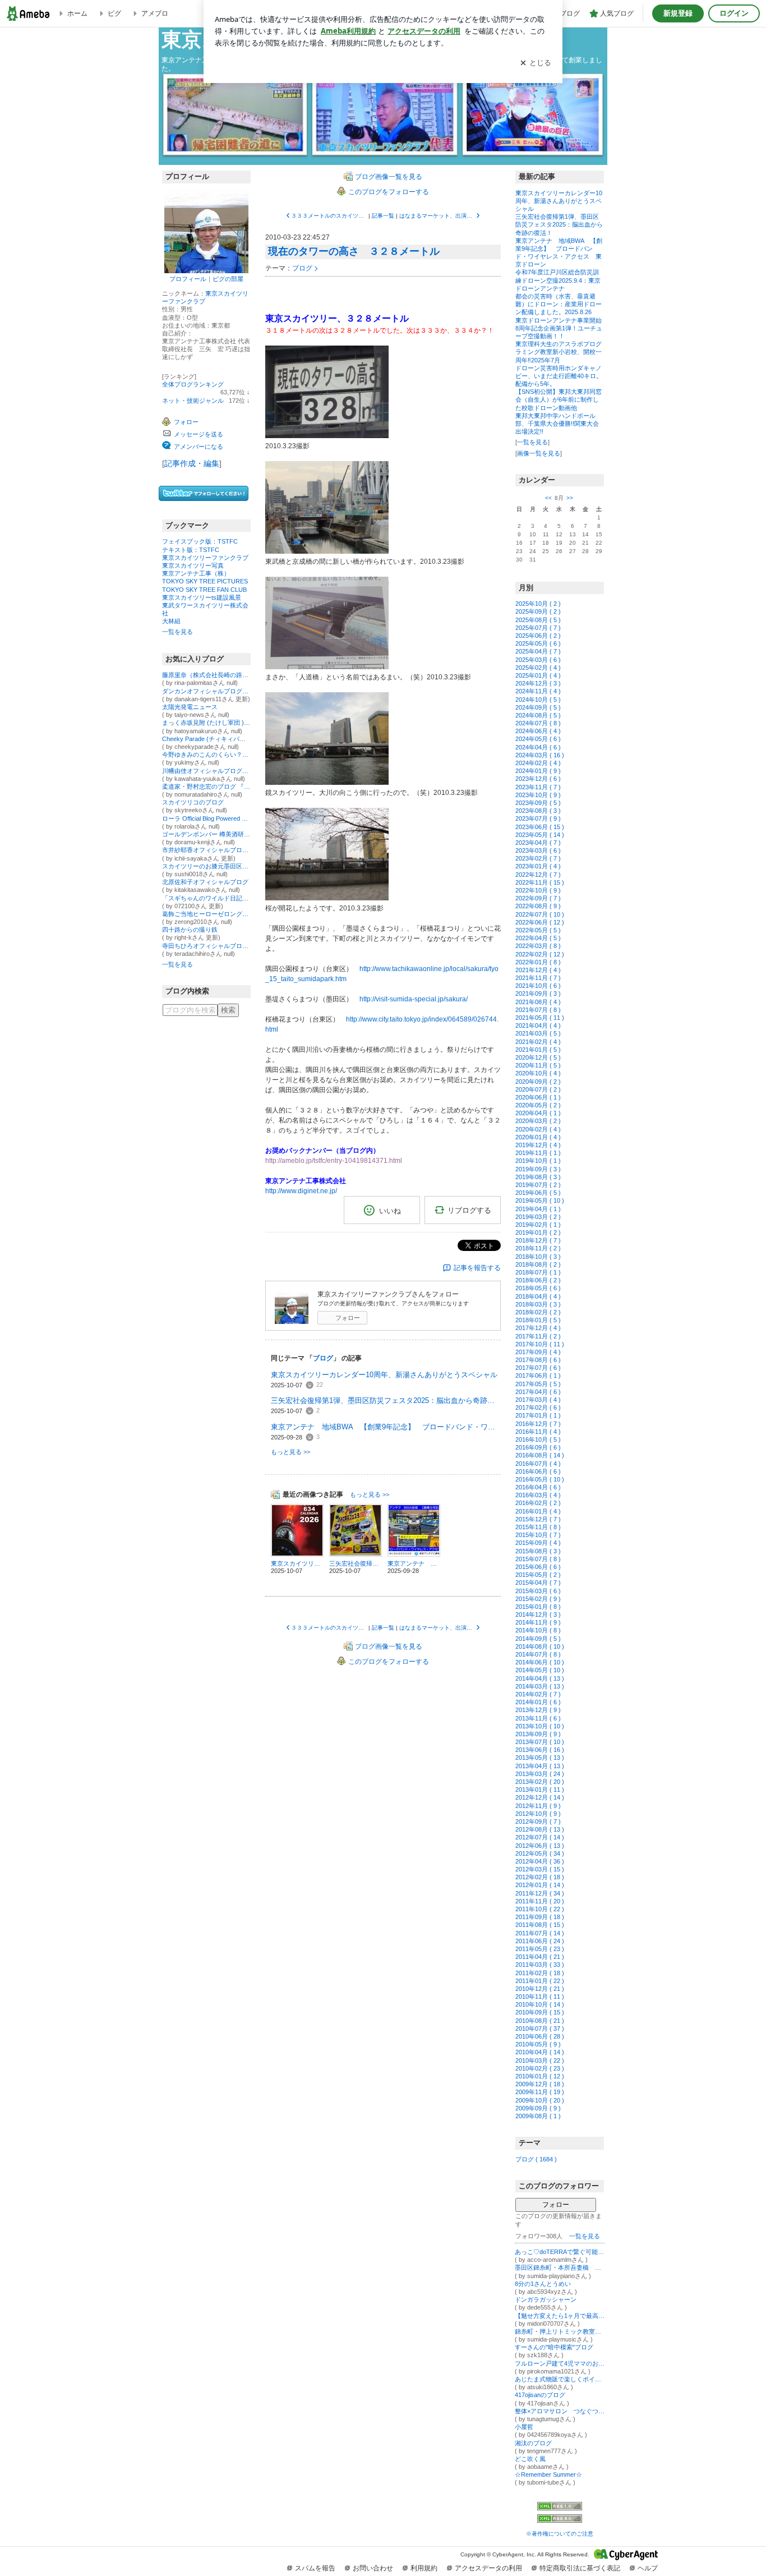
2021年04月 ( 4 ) (538, 1025)
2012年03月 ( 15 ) (540, 1869)
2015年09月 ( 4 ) (538, 1543)
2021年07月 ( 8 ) (538, 1010)
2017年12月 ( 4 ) (538, 1328)
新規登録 (678, 13)
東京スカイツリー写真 (193, 565)
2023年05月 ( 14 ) (540, 835)
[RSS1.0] (560, 2508)
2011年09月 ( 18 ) (540, 1917)
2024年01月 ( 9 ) (538, 771)
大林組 (171, 621)
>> (570, 498)
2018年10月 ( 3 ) (538, 1257)
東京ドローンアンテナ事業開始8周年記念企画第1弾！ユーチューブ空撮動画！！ (559, 328)
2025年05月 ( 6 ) (538, 643)
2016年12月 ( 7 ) (538, 1424)
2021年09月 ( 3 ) (538, 993)
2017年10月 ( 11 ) (540, 1344)
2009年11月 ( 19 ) (540, 2092)
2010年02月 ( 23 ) (540, 2068)
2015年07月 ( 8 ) (538, 1559)
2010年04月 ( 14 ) (540, 2052)
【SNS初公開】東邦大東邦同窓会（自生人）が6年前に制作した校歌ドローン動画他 (559, 399)
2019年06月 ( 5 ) (538, 1193)
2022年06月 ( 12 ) (540, 922)
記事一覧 (383, 216)
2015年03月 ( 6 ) (538, 1591)
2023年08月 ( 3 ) (538, 811)
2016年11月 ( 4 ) (538, 1432)
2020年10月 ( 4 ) (538, 1073)
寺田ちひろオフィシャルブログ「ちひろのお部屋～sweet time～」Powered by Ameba (206, 946)
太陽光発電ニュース (190, 707)
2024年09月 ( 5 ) (538, 707)
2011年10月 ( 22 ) (540, 1909)
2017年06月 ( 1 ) (538, 1376)
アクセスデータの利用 (488, 2568)
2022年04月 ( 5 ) (538, 938)
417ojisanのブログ (540, 2395)
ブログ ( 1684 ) (536, 2159)
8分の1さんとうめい (543, 2284)
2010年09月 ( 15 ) (540, 2012)
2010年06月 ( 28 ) (540, 2036)
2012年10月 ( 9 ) (538, 1814)
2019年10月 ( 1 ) (538, 1161)
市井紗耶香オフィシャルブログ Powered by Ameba (206, 850)
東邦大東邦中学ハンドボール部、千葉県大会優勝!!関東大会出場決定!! (557, 424)
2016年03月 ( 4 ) (538, 1495)
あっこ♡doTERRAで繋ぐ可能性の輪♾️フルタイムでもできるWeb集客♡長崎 (560, 2252)
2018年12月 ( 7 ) (538, 1240)
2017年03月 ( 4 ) (538, 1400)
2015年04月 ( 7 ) (538, 1583)
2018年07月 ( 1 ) (538, 1272)
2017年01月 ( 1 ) (538, 1415)
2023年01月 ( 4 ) (538, 866)
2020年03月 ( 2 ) (538, 1121)
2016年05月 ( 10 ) (540, 1479)
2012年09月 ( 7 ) (538, 1821)
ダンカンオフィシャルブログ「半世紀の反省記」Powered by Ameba (206, 691)
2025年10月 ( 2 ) (538, 604)
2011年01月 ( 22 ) (540, 1981)
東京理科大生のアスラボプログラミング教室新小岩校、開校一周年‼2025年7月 (559, 352)
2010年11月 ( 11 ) (540, 1997)
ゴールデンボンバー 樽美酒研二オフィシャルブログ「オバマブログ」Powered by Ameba (206, 834)
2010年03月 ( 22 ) (540, 2060)
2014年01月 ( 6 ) (538, 1702)
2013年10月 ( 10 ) (540, 1726)
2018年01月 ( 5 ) (538, 1320)
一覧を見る (177, 632)
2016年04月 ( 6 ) (538, 1487)
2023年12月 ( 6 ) (538, 779)
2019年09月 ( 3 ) (538, 1169)
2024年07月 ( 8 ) (538, 723)
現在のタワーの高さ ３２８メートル (354, 251)
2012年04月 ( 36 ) (540, 1861)
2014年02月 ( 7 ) (538, 1694)
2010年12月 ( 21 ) (540, 1989)
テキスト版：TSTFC (191, 550)
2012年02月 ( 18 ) (540, 1877)
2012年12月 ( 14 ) (540, 1797)
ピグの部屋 (228, 279)
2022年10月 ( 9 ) (538, 890)
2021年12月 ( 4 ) (538, 970)
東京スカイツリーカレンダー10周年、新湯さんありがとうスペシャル (384, 1375)
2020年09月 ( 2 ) (538, 1082)
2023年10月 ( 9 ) (538, 795)
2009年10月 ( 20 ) (540, 2100)
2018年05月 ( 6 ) (538, 1288)
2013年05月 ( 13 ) (540, 1758)
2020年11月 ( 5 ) (538, 1065)
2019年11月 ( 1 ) (538, 1153)
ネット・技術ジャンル (193, 401)
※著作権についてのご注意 (560, 2534)
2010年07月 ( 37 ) (540, 2028)
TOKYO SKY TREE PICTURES (205, 581)
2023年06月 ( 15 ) (540, 827)
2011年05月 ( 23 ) (540, 1949)
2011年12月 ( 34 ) (540, 1893)
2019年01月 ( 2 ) (538, 1232)
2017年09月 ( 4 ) (538, 1352)
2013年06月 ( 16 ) (540, 1750)
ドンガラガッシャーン (546, 2299)
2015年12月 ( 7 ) (538, 1519)
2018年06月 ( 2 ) (538, 1280)
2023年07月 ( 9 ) (538, 818)
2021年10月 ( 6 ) (538, 986)
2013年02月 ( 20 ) (540, 1782)
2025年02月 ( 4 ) (538, 668)
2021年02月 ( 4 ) (538, 1042)
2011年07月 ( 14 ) (540, 1933)
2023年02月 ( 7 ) (538, 858)
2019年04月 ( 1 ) (538, 1209)
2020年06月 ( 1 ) (538, 1097)
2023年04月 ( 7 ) (538, 843)
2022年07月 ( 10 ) (540, 914)
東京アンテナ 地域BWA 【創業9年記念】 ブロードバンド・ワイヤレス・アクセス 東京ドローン (386, 1427)
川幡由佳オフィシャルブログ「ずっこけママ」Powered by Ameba (206, 771)
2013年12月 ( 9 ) (538, 1710)
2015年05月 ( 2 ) (538, 1575)
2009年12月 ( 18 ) (540, 2084)
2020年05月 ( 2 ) (538, 1105)
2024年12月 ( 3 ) (538, 683)
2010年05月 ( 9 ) (538, 2044)
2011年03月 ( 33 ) (540, 1965)
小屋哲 (524, 2427)
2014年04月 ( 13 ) (540, 1678)
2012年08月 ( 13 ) (540, 1829)
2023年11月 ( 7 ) (538, 787)
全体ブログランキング (193, 384)
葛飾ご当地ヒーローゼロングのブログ (206, 914)
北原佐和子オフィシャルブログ (205, 882)
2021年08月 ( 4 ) (538, 1002)
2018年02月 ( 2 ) (538, 1312)
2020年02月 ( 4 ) (538, 1129)
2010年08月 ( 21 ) (540, 2021)
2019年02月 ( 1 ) (538, 1225)
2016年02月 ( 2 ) (538, 1503)
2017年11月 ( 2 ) (538, 1336)
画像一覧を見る (539, 453)
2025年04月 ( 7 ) (538, 651)
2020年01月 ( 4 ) (538, 1137)
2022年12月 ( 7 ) (538, 875)
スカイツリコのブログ (193, 802)
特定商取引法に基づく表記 (580, 2568)
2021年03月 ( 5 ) (538, 1033)
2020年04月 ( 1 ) (538, 1113)
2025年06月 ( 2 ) (538, 636)
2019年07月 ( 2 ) (538, 1185)
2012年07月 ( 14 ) (540, 1837)
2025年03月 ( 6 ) (538, 660)
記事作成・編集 (192, 463)
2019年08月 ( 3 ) (538, 1177)
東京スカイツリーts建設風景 (202, 597)
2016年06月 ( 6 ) (538, 1471)
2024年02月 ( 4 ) (538, 763)
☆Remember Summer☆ (548, 2474)
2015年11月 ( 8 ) (538, 1527)
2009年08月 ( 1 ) (538, 2116)
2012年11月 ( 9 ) (538, 1806)
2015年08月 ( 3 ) (538, 1551)
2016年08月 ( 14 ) (540, 1455)
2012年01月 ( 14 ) (540, 1885)
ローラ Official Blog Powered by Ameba (206, 818)
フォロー (348, 1318)
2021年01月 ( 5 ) (538, 1050)
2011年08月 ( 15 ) (540, 1925)
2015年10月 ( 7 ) (538, 1535)
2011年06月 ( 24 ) (540, 1941)
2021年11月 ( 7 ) (538, 978)
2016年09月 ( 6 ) (538, 1447)
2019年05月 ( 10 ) (540, 1200)
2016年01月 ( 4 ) (538, 1511)
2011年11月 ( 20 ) (540, 1901)
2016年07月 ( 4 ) (538, 1464)
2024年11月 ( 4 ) (538, 691)
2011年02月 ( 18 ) (540, 1973)
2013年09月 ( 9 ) (538, 1734)
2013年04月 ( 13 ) (540, 1766)
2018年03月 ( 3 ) (538, 1304)
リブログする (469, 1210)
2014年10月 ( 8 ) (538, 1630)
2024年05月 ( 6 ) (538, 739)
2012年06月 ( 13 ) (540, 1846)
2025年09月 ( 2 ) (538, 611)
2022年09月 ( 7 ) (538, 898)
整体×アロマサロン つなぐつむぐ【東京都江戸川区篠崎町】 (560, 2411)
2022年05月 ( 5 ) (538, 930)
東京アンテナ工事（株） (196, 573)
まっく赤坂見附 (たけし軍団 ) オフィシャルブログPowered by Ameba (206, 723)
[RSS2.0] (560, 2519)
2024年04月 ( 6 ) (538, 747)
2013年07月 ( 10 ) (540, 1742)
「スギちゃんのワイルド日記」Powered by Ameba (206, 898)
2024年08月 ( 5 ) (538, 715)
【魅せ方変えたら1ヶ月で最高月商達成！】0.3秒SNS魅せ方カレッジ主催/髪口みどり (560, 2316)
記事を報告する (477, 1268)
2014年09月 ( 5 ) (538, 1639)
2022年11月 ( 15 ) (540, 882)
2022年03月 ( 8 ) (538, 946)
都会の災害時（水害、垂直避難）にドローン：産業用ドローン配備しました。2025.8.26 (559, 304)
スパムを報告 (315, 2568)
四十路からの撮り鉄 (190, 930)
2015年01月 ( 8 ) (538, 1607)
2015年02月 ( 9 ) (538, 1599)
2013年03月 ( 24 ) (540, 1774)
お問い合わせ (373, 2568)
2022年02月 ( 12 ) (540, 954)
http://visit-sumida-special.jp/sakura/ (414, 999)
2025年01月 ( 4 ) (538, 675)
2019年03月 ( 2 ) (538, 1217)
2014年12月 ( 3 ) (538, 1614)
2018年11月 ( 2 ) (538, 1248)
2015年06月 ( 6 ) (538, 1567)
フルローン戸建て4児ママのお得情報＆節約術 (560, 2363)
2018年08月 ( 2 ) (538, 1264)
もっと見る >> (290, 1452)
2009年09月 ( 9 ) (538, 2108)
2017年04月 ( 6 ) (538, 1392)
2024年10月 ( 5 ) (538, 700)
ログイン (734, 13)
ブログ (302, 268)
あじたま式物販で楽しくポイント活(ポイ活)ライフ (560, 2379)
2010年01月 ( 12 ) (540, 2076)
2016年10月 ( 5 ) (538, 1439)
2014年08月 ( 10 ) (540, 1646)
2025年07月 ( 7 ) (538, 628)
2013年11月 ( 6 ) (538, 1718)
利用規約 (424, 2568)
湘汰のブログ (533, 2443)
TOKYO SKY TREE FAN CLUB (204, 590)
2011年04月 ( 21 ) (540, 1957)
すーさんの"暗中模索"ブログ (554, 2347)
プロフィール (188, 279)
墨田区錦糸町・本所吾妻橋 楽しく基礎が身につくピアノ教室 (560, 2267)
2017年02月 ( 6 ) (538, 1407)
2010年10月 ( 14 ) (540, 2004)
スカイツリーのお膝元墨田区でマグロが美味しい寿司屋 (206, 866)
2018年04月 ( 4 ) (538, 1296)
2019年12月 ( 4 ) (538, 1145)
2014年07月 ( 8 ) (538, 1654)
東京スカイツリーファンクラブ (205, 558)
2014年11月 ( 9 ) (538, 1622)
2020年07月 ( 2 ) (538, 1089)
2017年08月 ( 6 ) (538, 1360)
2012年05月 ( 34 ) (540, 1853)
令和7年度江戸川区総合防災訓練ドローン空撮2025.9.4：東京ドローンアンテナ (558, 280)
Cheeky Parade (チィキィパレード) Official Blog (206, 739)
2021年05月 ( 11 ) (540, 1018)
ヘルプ (648, 2568)
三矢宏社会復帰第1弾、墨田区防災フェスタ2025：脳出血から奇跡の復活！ (386, 1400)
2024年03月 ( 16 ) (540, 755)
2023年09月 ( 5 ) (538, 803)
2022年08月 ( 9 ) (538, 906)
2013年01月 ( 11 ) (540, 1790)
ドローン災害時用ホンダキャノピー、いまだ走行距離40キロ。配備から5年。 (559, 376)
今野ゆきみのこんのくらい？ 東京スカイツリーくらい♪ (206, 755)
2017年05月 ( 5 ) (538, 1384)
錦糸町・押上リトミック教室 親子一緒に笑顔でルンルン (560, 2331)
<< (548, 498)
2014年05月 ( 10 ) (540, 1670)
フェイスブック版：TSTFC (200, 541)
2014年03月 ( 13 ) (540, 1686)
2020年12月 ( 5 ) (538, 1057)
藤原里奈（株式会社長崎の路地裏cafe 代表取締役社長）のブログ (206, 675)
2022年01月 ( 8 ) (538, 962)
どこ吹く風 (530, 2459)
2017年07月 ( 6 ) (538, 1368)
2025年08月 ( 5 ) (538, 620)
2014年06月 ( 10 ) (540, 1662)
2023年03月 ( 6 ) (538, 850)
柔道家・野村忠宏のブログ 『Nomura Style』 (206, 786)
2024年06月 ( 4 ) (538, 731)
